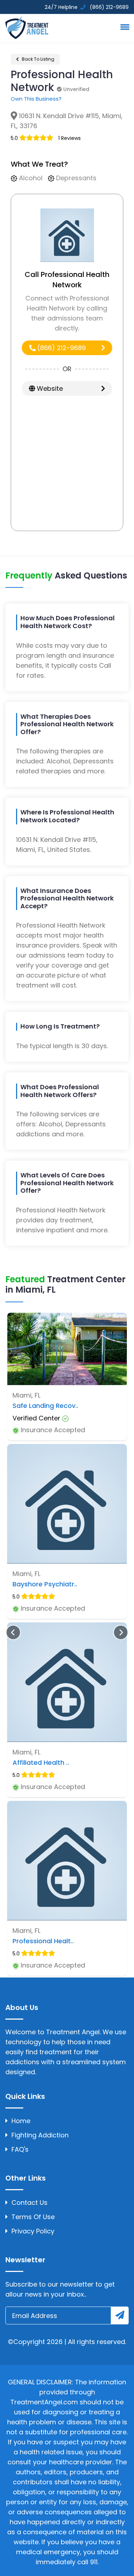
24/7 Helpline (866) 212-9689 (86, 7)
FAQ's (20, 2149)
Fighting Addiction (40, 2135)
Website (49, 388)
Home (21, 2121)
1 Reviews (70, 138)
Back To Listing (38, 59)
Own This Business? (36, 99)
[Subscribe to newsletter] (120, 2315)
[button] (124, 27)
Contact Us (29, 2203)
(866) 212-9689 (61, 348)
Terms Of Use (33, 2217)
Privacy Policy (33, 2231)
